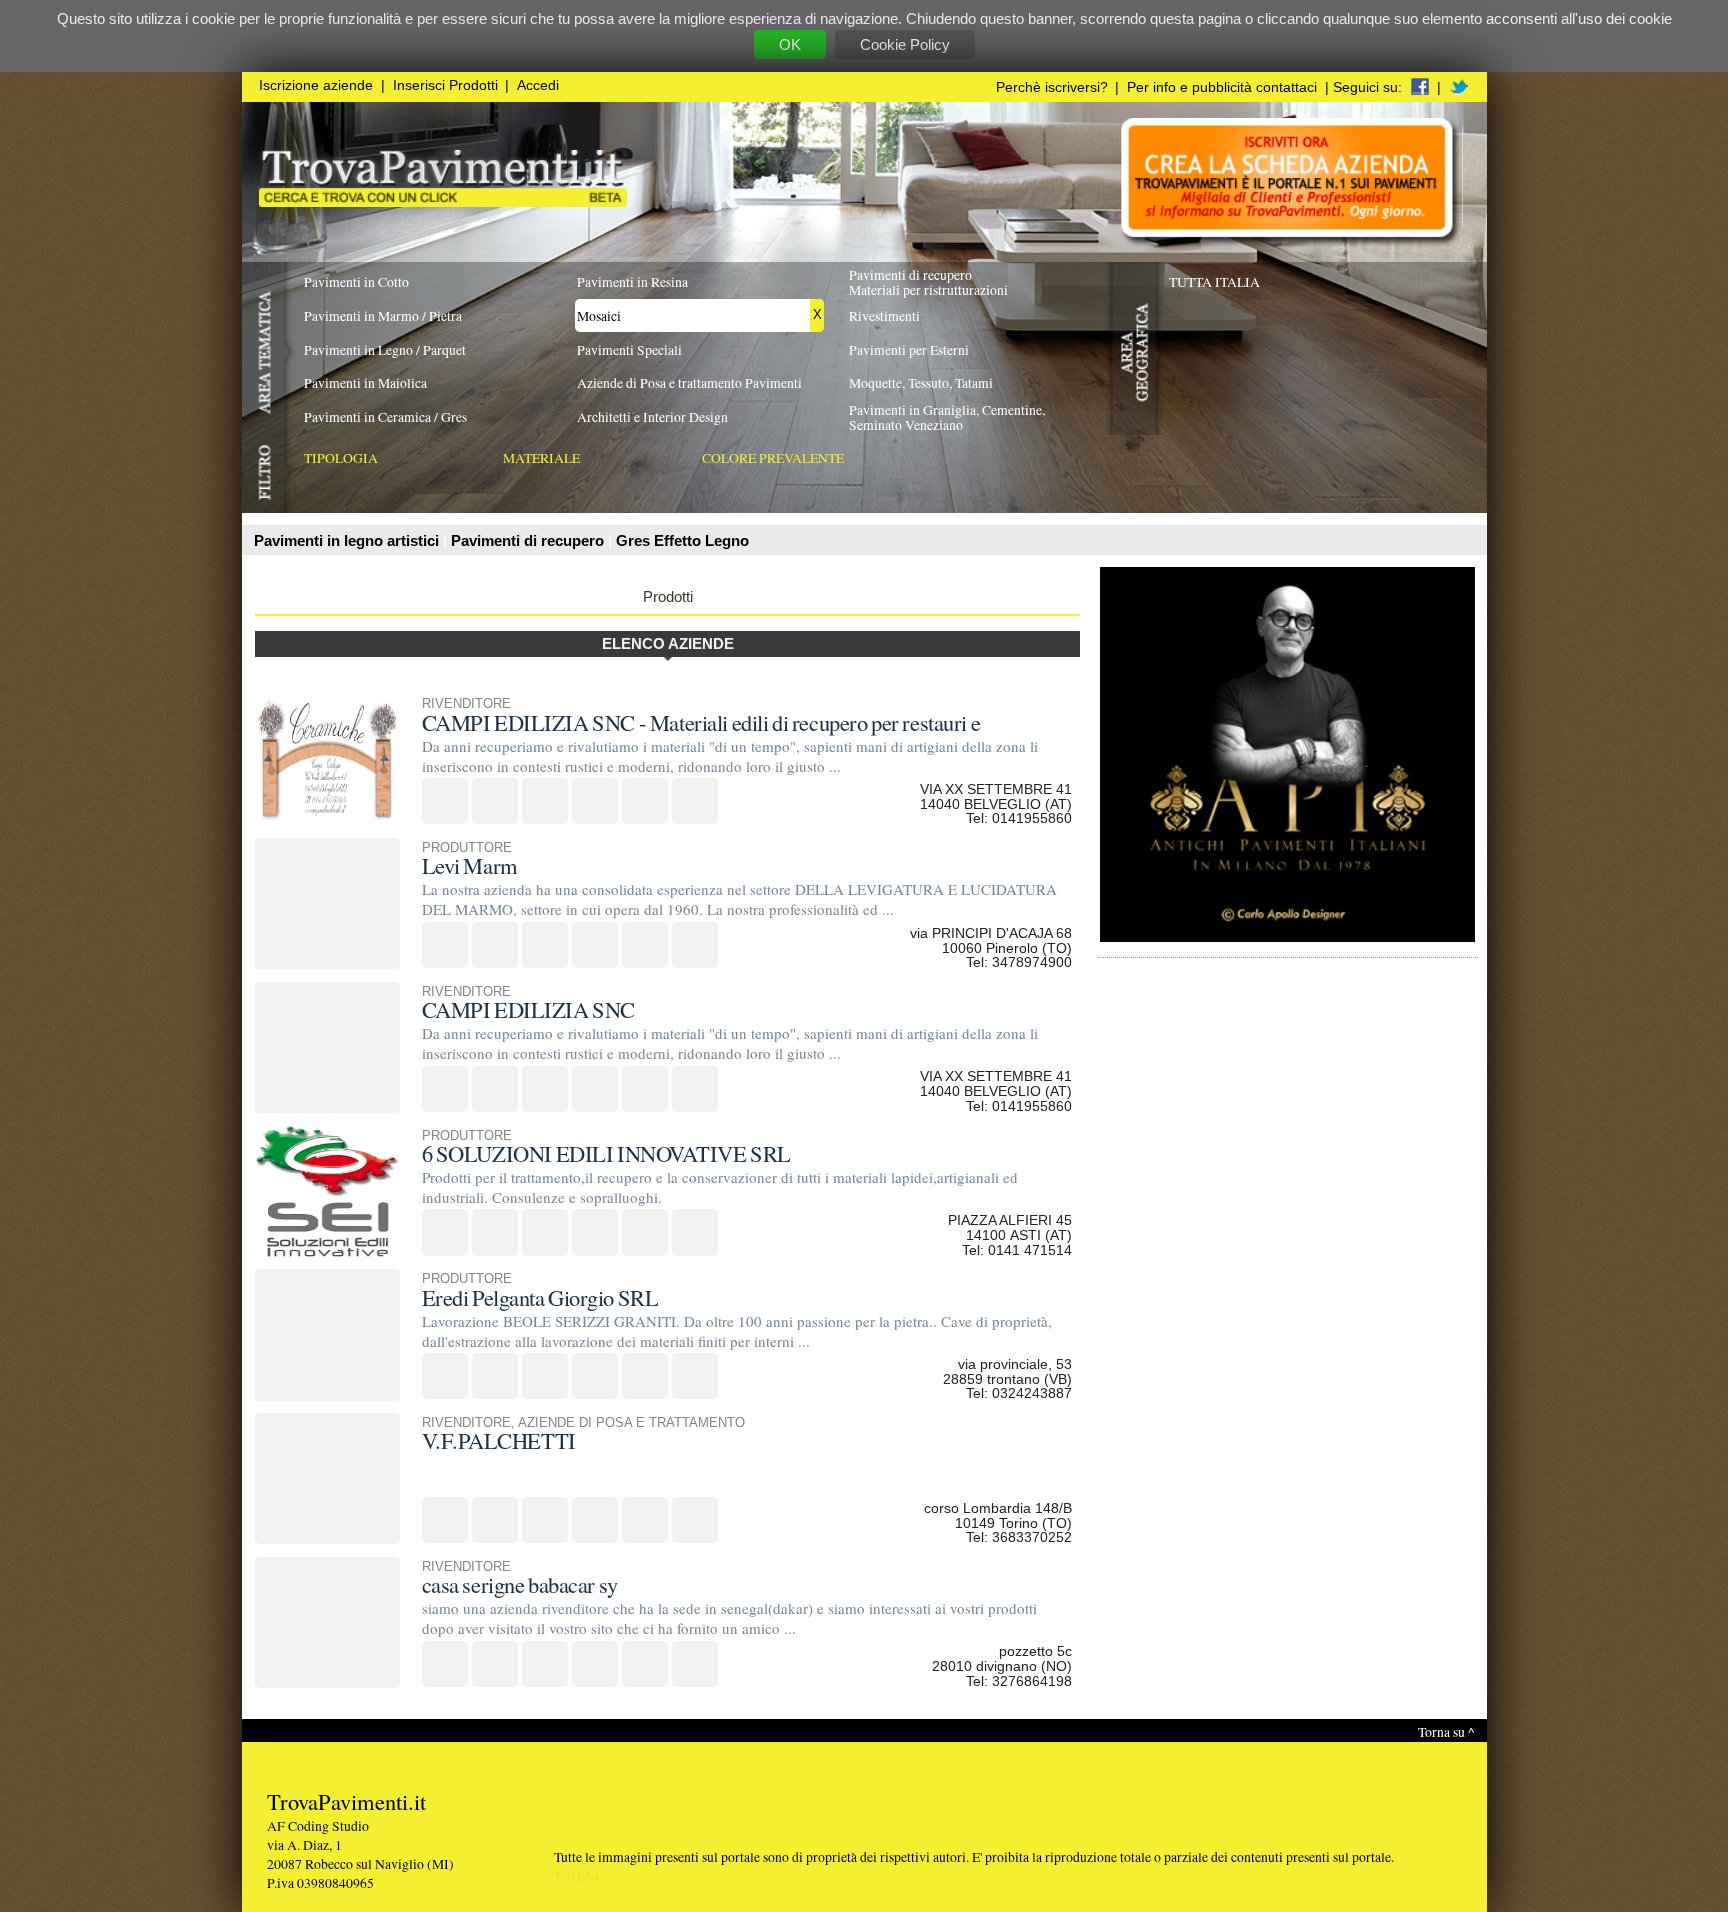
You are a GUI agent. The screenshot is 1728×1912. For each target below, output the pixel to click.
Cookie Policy (905, 44)
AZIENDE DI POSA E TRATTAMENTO (631, 1423)
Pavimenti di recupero (529, 540)
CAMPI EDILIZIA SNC (528, 1009)
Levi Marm (470, 865)
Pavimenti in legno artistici (348, 540)
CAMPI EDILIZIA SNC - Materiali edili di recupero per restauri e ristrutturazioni (701, 733)
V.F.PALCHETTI (499, 1440)
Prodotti (668, 596)
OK (790, 44)
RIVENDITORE (466, 704)
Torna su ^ (1446, 1731)
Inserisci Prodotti (445, 85)
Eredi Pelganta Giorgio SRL (540, 1297)
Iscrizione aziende (316, 85)
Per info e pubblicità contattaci (1222, 87)
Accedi (538, 85)
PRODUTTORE (467, 848)
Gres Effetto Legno (682, 540)
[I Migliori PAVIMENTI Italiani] (443, 201)
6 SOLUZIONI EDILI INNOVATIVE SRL (606, 1153)
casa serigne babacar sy (520, 1584)
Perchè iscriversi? (1052, 87)
